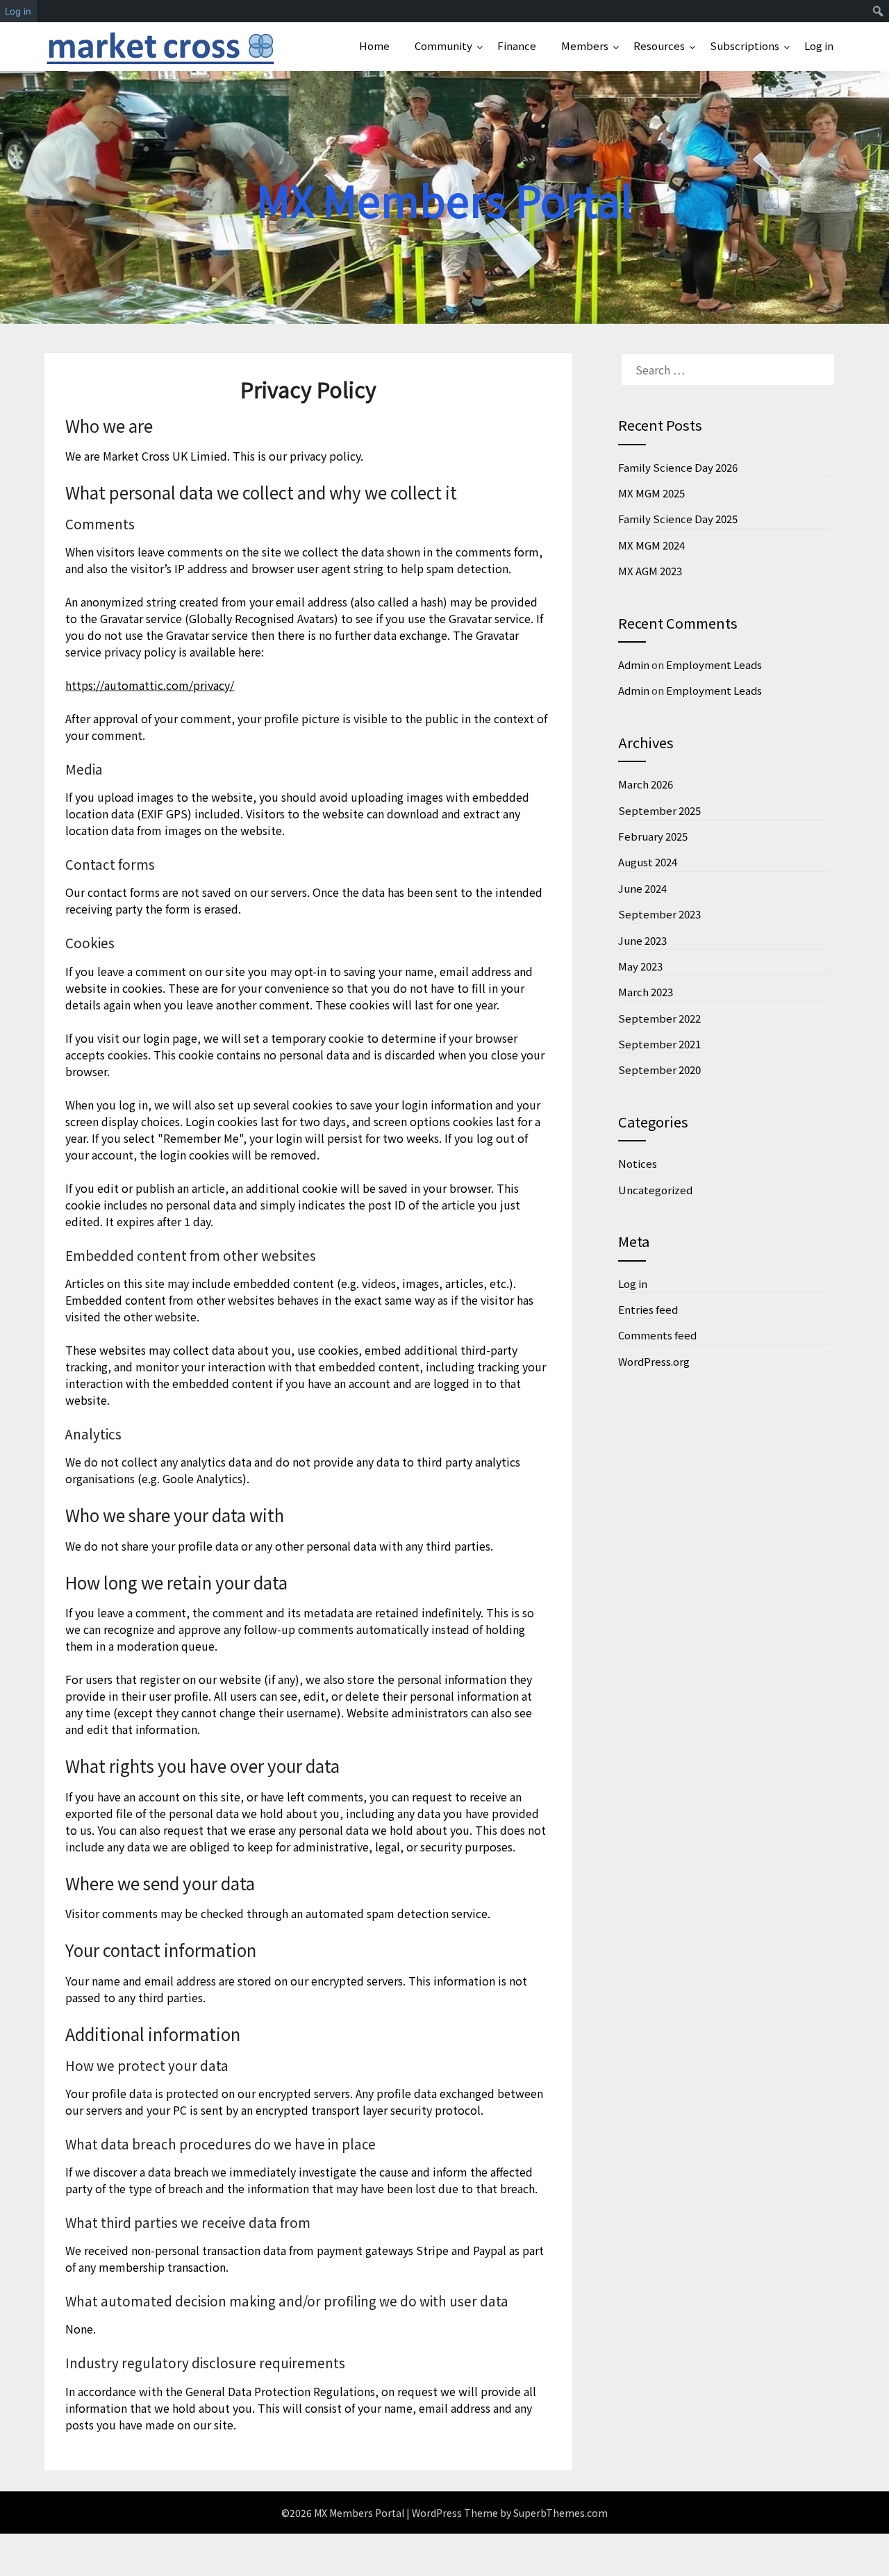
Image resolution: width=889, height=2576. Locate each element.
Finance (517, 46)
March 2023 (646, 992)
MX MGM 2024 (651, 545)
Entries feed (648, 1309)
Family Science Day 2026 (678, 467)
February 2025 (653, 836)
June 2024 (642, 888)
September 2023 (659, 914)
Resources (659, 46)
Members (585, 46)
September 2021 (659, 1044)
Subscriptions (745, 46)
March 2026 (646, 784)
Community (443, 46)
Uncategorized (655, 1190)
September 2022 (659, 1018)
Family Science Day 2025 (678, 519)
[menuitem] (878, 11)
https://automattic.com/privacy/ (150, 685)
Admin (634, 664)
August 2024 (648, 862)
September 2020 (659, 1070)
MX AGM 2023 (650, 571)
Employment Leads (714, 664)
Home (374, 46)
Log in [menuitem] (18, 11)
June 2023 (642, 940)
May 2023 (640, 966)
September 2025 (659, 810)
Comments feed (657, 1335)
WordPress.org (654, 1361)
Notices (638, 1163)
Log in (819, 46)
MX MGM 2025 (651, 493)
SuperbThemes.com (560, 2513)
